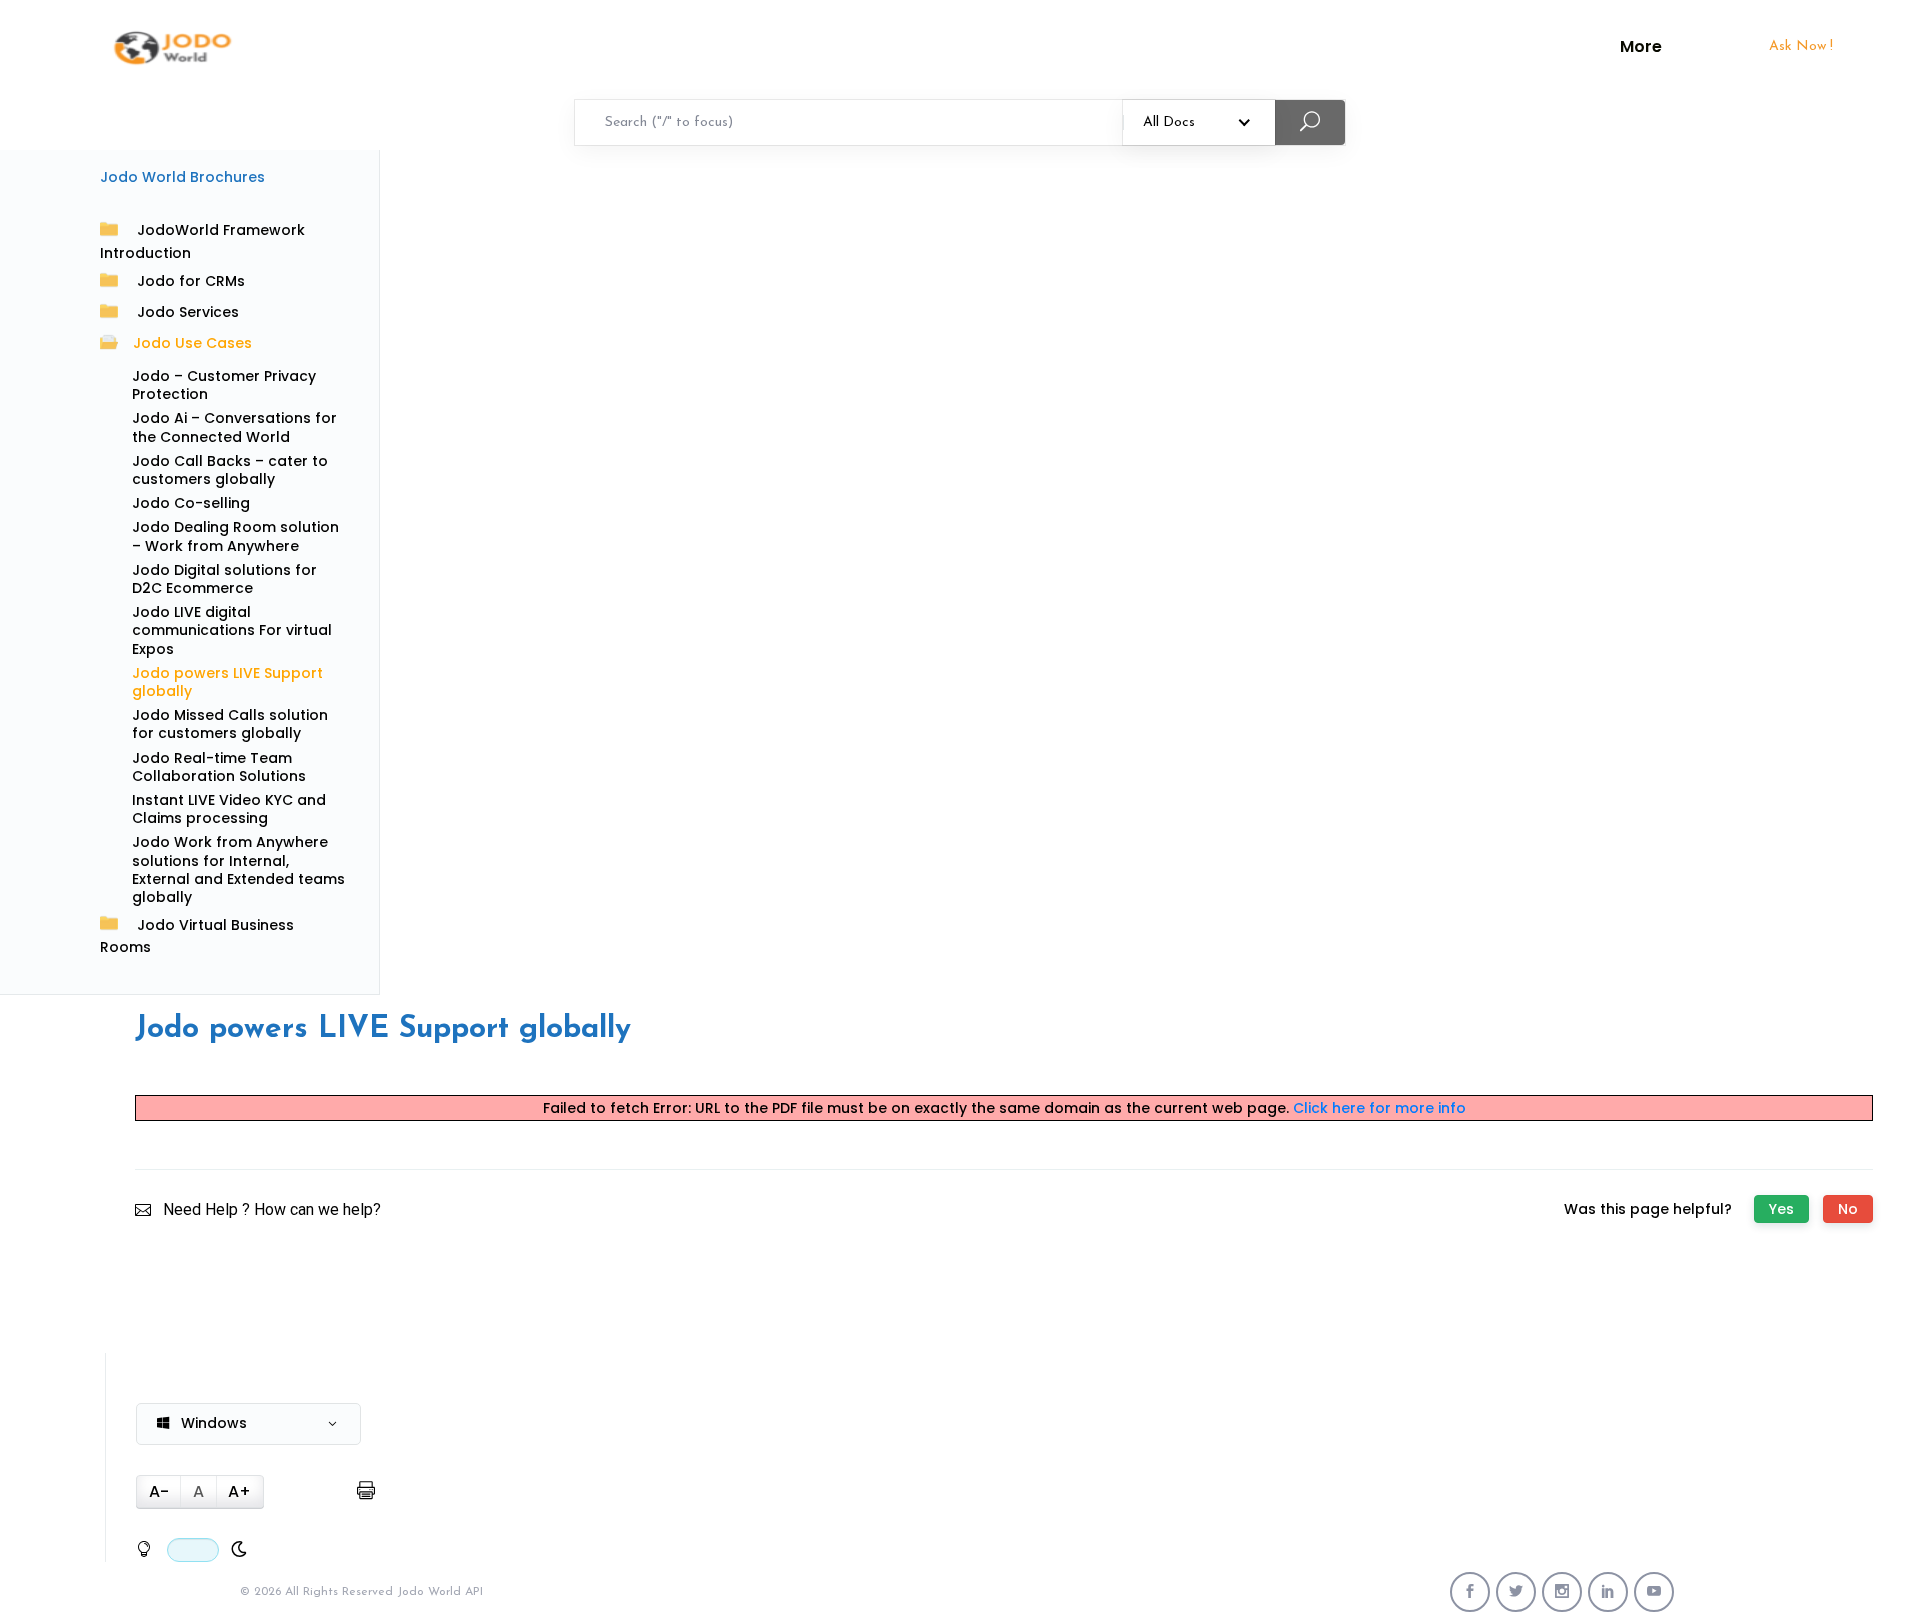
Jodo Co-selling (191, 503)
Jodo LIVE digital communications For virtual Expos (232, 630)
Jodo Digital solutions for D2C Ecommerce (224, 579)
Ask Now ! (1801, 46)
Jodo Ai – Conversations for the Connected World (234, 427)
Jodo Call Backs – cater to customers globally (230, 470)
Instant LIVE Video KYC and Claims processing (229, 809)
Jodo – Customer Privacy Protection (224, 385)
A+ (239, 1491)
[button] (248, 1423)
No (1848, 1209)
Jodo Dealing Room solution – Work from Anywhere (235, 536)
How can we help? (317, 1209)
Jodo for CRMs (191, 281)
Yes (1781, 1209)
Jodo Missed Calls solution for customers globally (230, 724)
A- (159, 1491)
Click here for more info (1379, 1108)
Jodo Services (188, 312)
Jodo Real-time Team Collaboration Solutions (219, 767)
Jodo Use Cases (192, 343)
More (1641, 47)
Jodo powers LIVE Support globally (227, 682)
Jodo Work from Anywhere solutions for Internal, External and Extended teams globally (238, 869)
